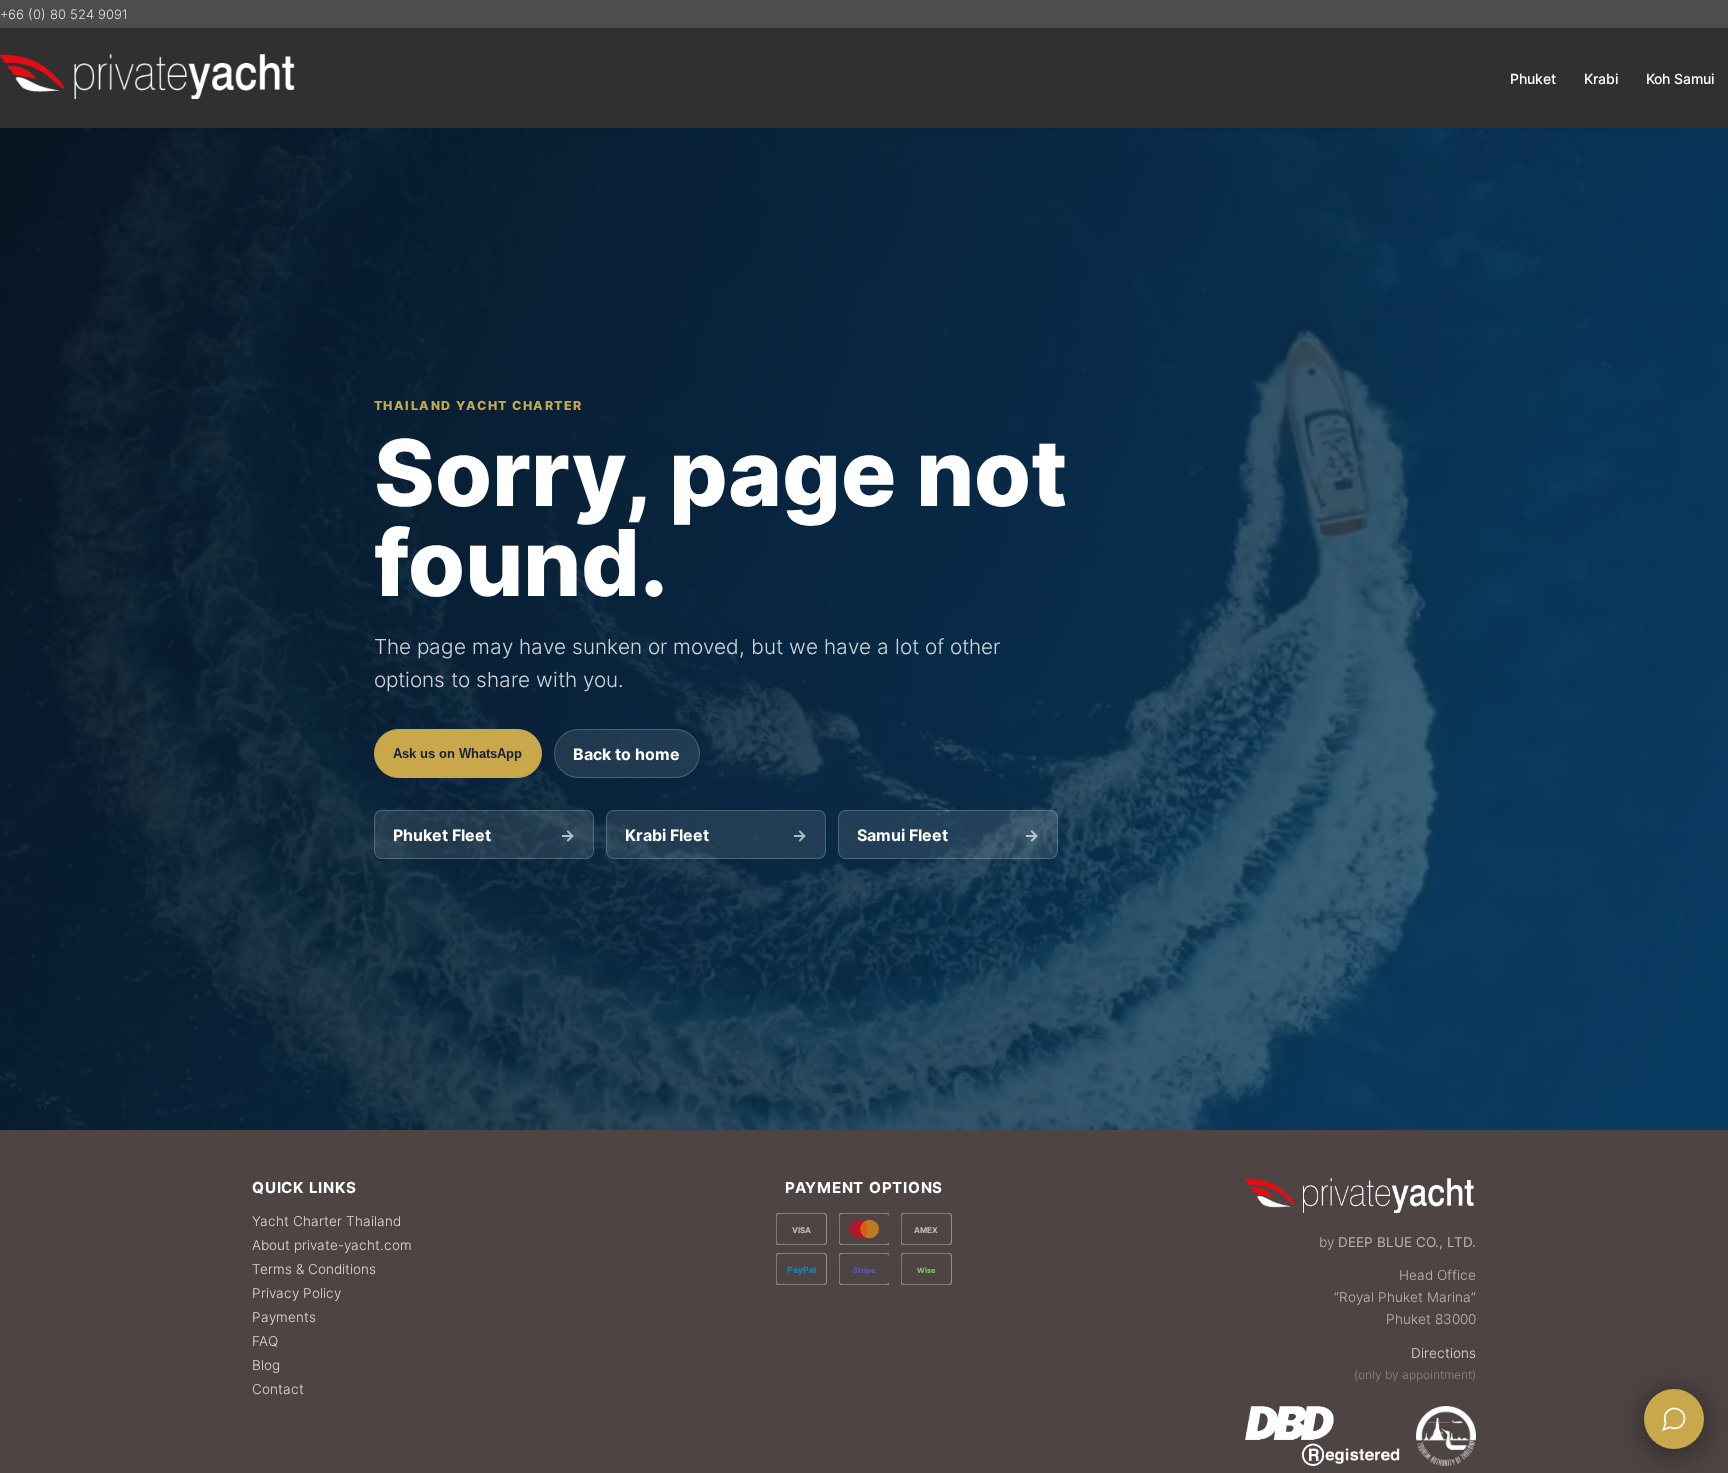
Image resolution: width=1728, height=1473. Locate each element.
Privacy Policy (296, 1293)
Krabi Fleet (715, 835)
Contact (278, 1389)
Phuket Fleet (483, 835)
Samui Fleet (947, 835)
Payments (284, 1317)
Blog (266, 1365)
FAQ (265, 1341)
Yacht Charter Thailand (326, 1221)
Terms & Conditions (314, 1269)
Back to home (626, 754)
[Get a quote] (1674, 1419)
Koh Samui (1680, 78)
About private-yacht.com (332, 1245)
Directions (1443, 1353)
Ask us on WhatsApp (457, 753)
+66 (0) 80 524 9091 (64, 14)
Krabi (1601, 78)
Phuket (1533, 78)
